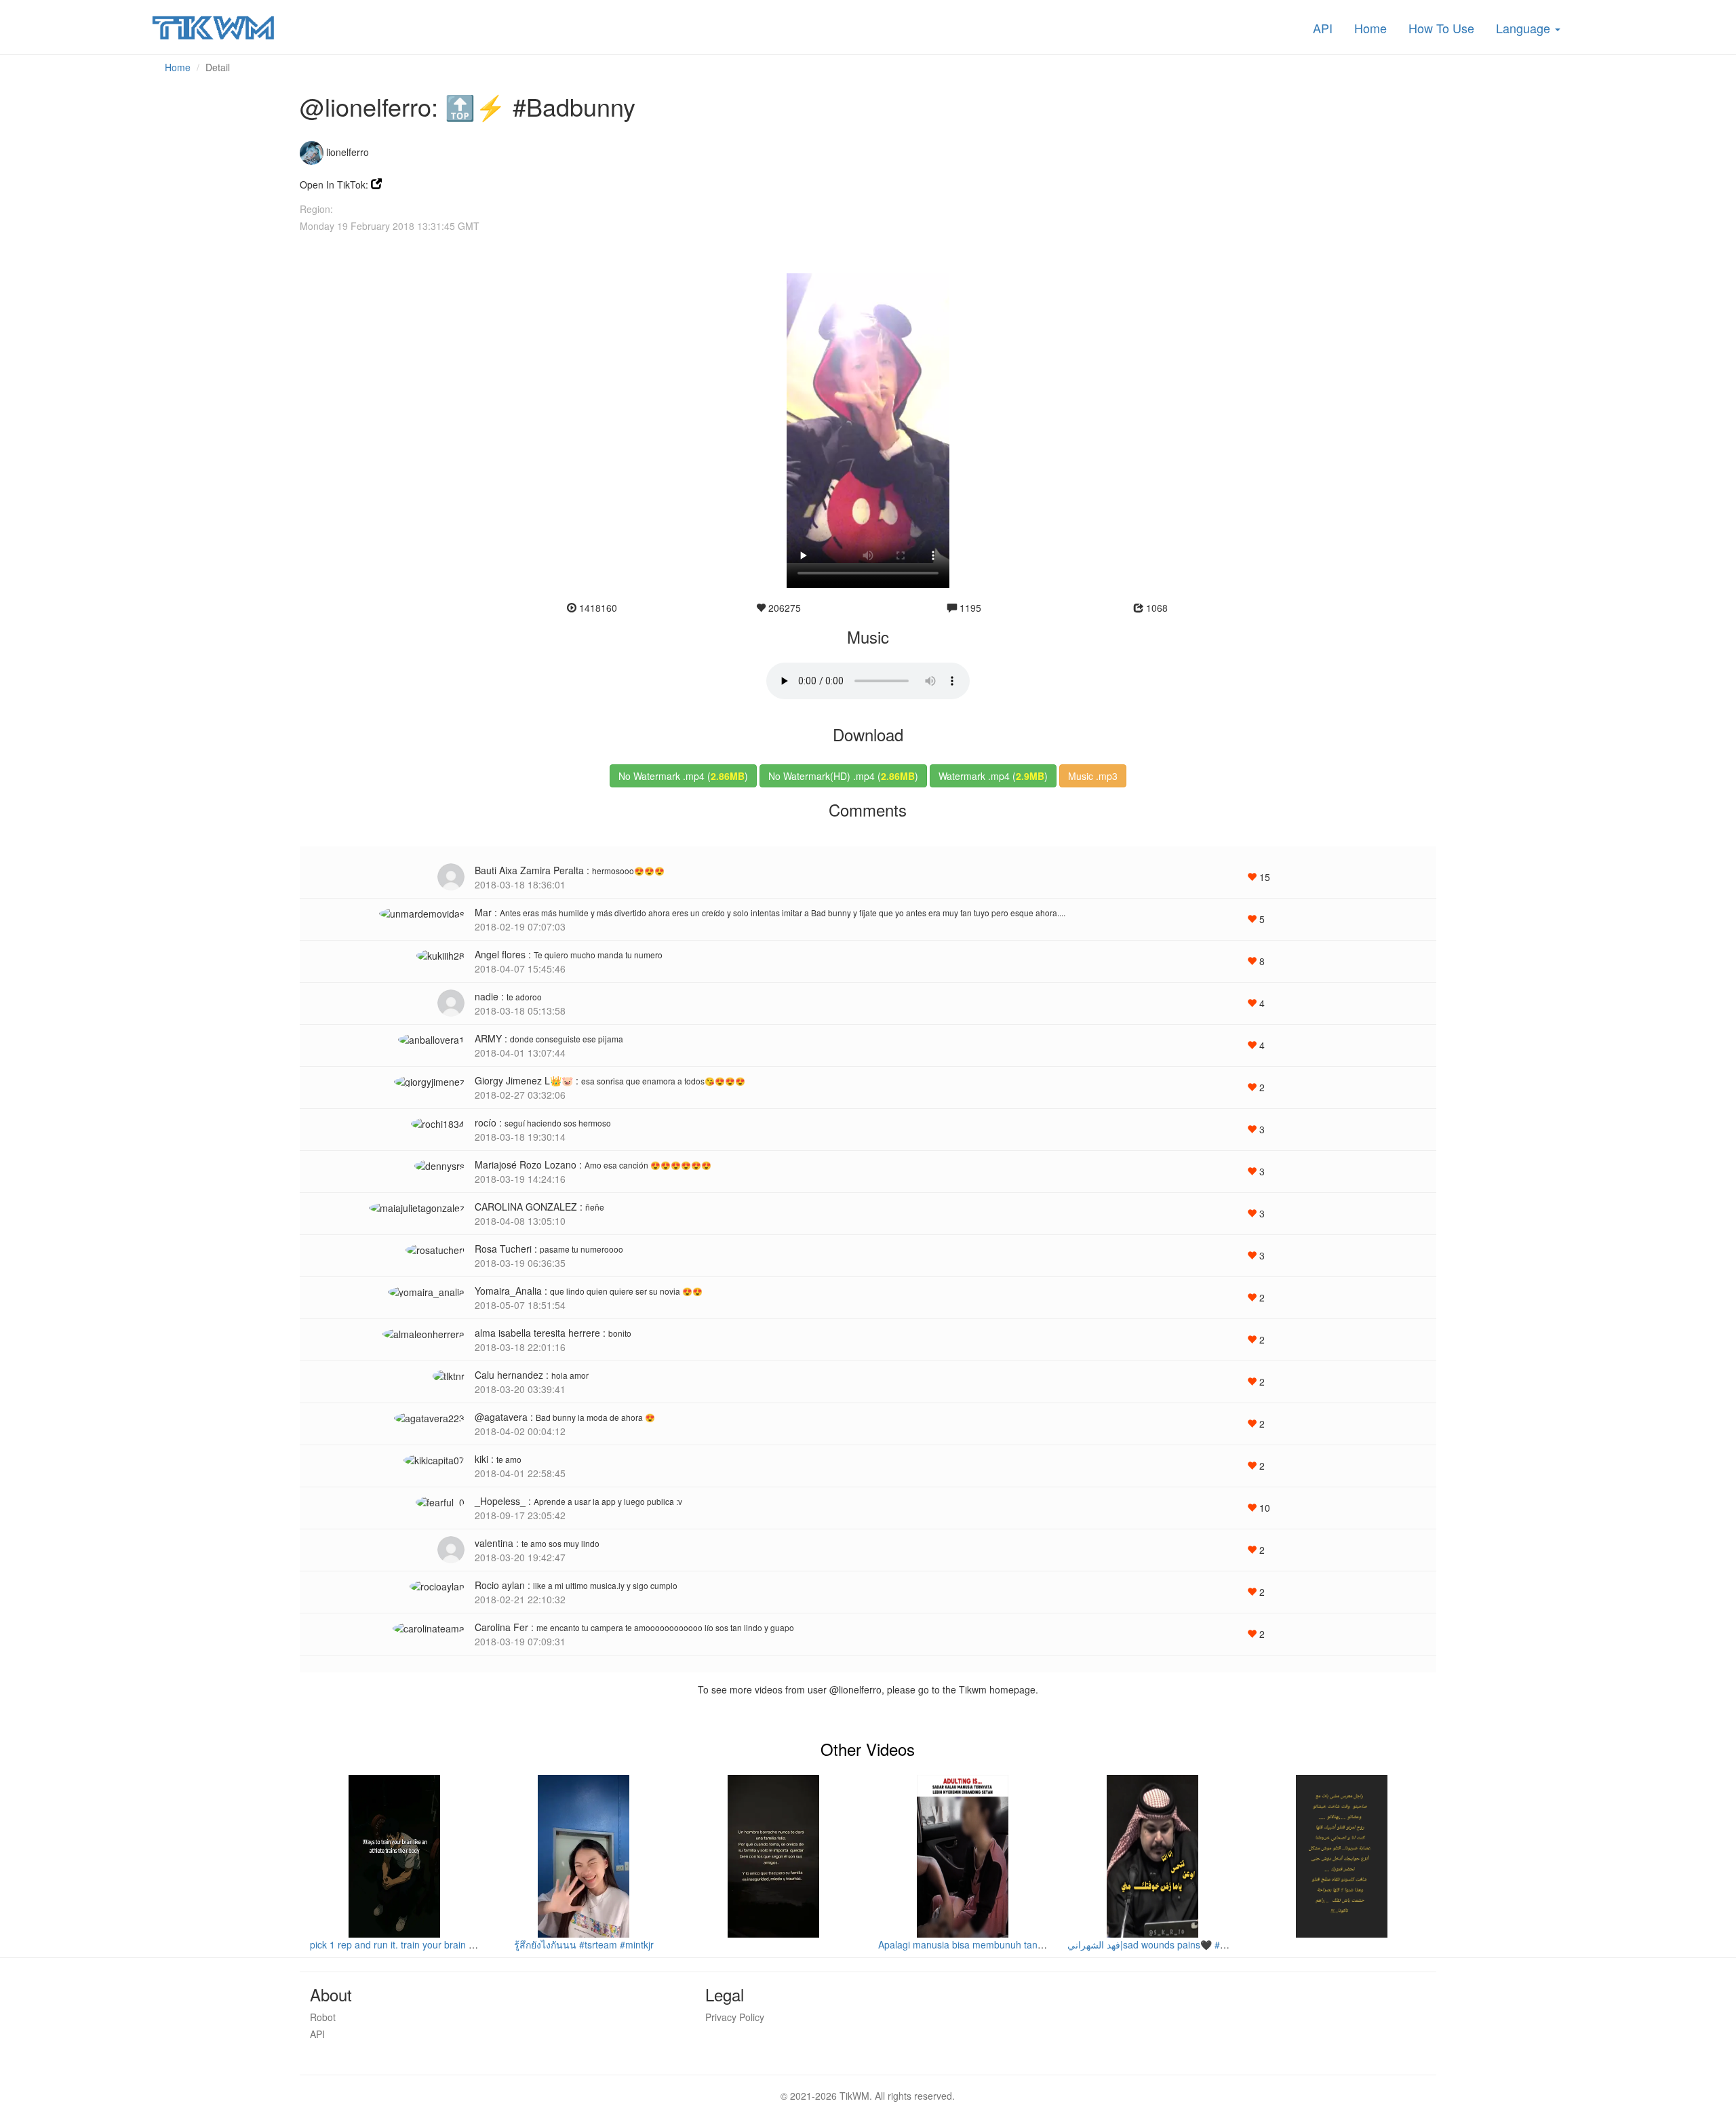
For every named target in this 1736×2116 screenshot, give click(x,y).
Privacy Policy (735, 2017)
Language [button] (1525, 28)
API (1323, 28)
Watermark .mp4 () (993, 776)
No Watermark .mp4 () (683, 776)
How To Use (1441, 28)
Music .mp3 (1093, 776)
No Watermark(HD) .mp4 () (843, 776)
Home (1370, 28)
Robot (323, 2017)
